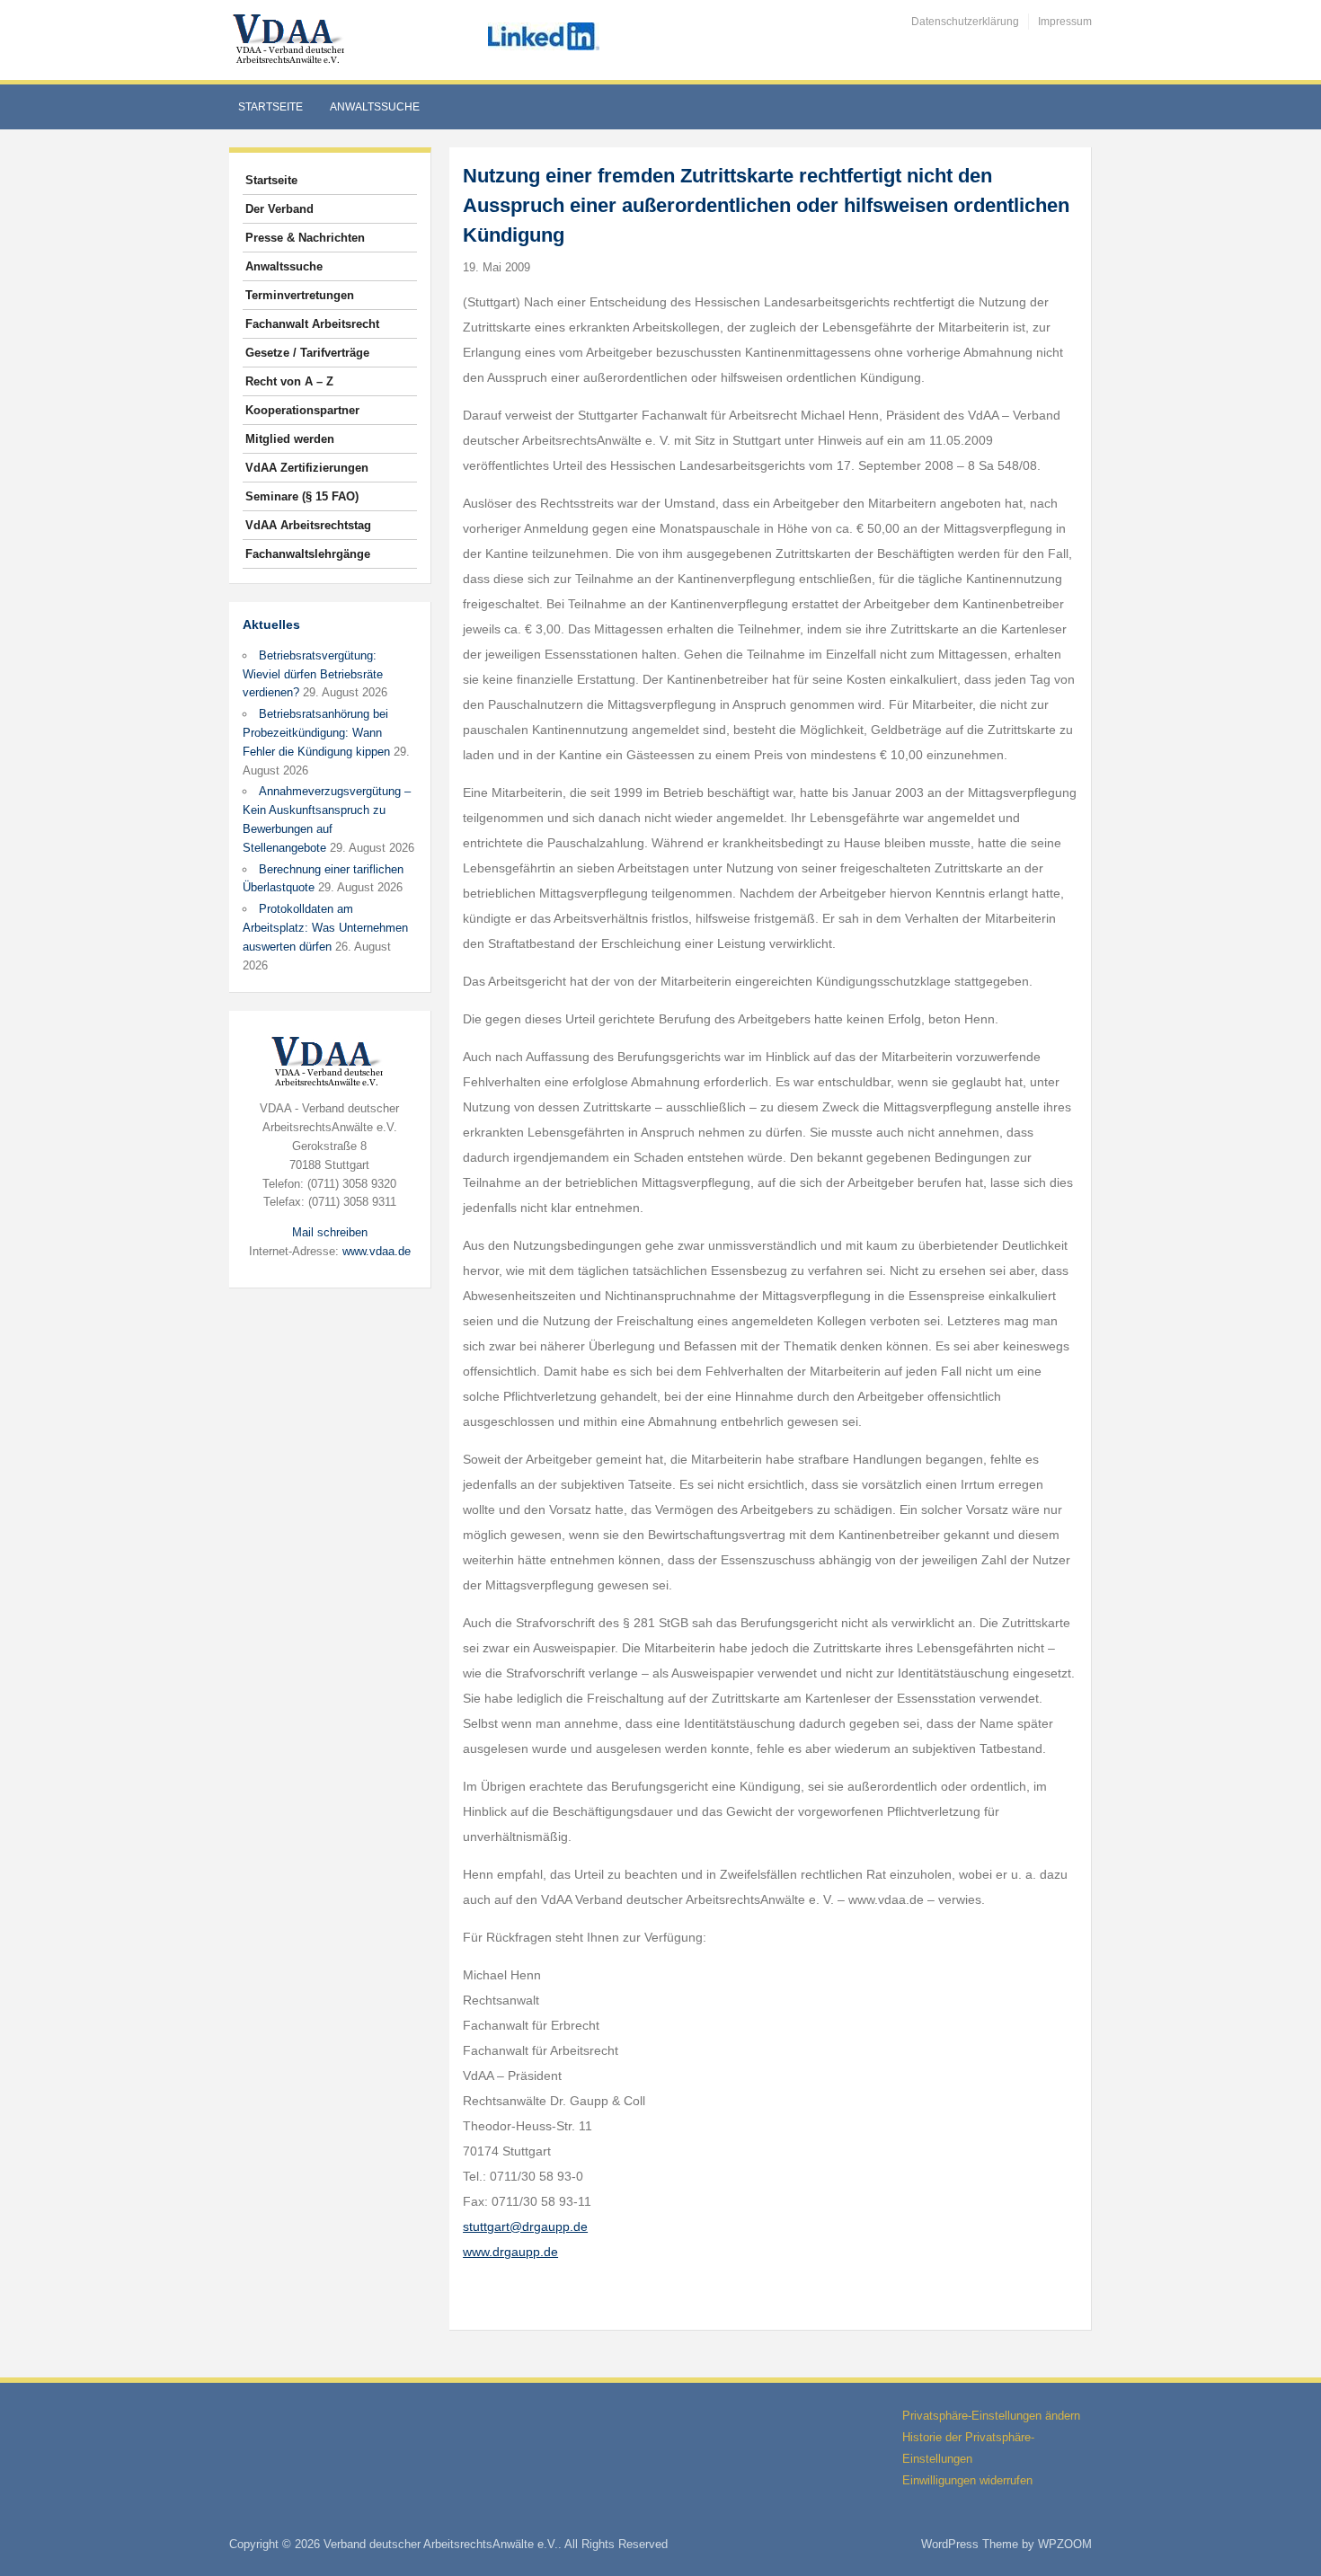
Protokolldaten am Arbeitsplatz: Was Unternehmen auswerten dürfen (325, 928)
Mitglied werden (290, 439)
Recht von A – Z (289, 381)
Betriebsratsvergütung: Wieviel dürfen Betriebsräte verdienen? (313, 674)
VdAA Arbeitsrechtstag (308, 525)
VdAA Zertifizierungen (307, 468)
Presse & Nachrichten (305, 238)
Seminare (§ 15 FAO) (302, 496)
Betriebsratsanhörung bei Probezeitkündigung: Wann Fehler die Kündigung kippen (316, 733)
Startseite (270, 107)
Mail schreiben (330, 1232)
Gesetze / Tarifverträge (307, 353)
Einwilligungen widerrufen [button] (967, 2480)
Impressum (1065, 22)
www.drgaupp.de (510, 2252)
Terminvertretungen (300, 295)
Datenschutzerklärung (965, 22)
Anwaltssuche (375, 107)
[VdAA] (291, 39)
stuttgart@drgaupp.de (525, 2226)
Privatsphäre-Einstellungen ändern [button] (991, 2416)
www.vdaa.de (377, 1251)
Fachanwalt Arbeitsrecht (312, 324)
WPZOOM (1065, 2544)
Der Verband (279, 209)
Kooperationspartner (302, 410)
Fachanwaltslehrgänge (308, 554)
